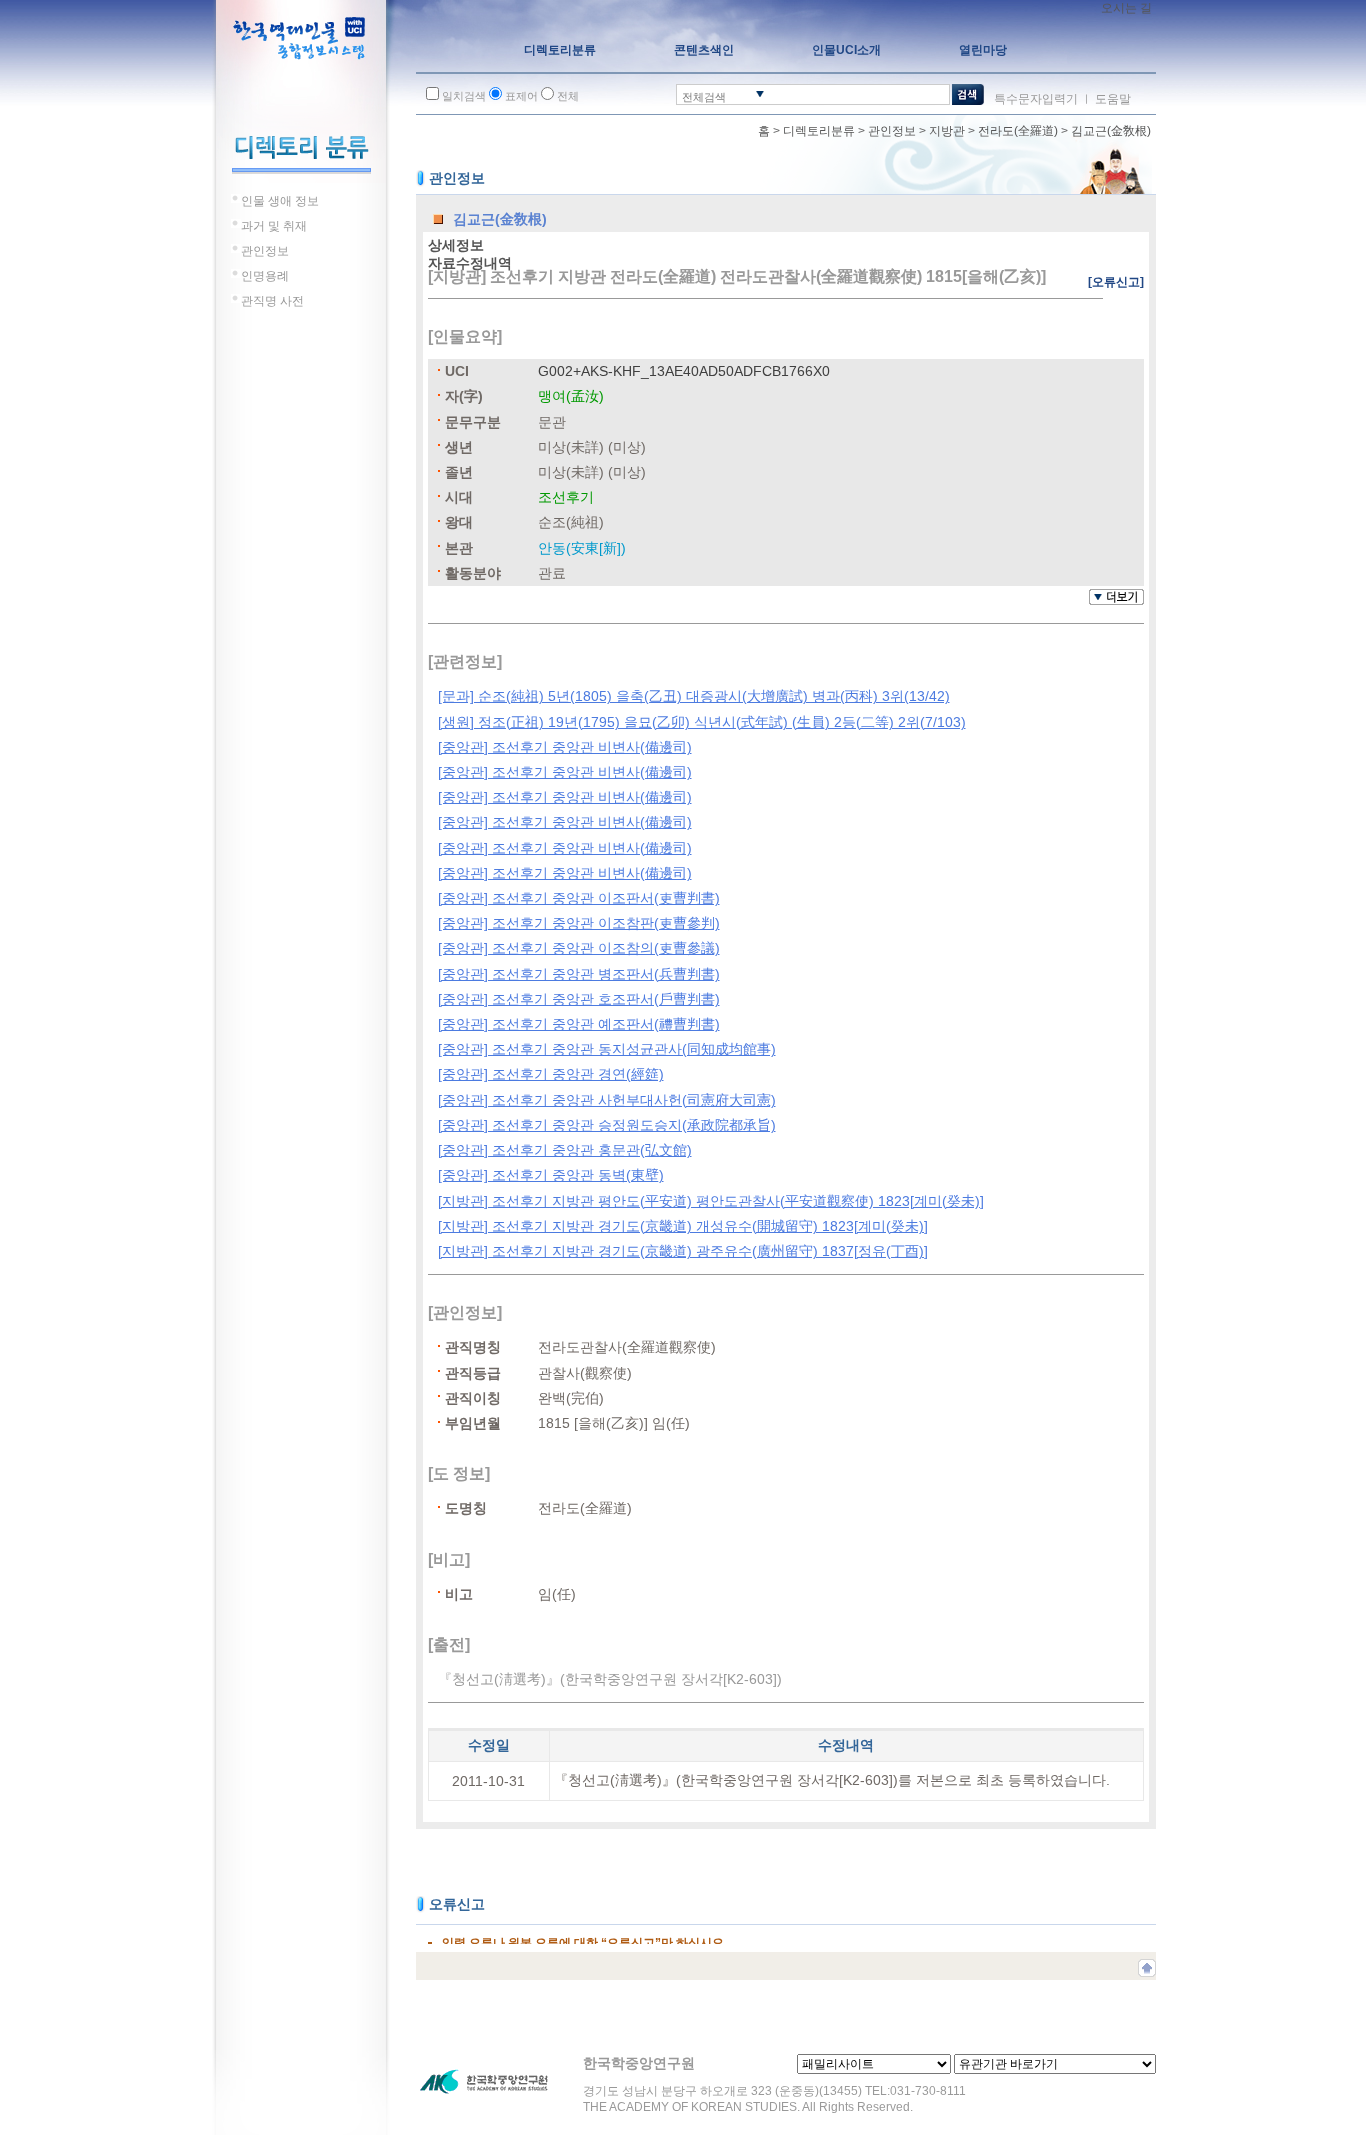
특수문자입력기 (1036, 99)
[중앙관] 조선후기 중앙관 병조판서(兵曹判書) (579, 974)
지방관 (947, 131)
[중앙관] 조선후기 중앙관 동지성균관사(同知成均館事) (607, 1049)
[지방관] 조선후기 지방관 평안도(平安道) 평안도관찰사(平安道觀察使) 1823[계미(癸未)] (711, 1201)
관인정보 (892, 131)
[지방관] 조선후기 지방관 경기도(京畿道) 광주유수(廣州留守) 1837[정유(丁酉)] (683, 1251)
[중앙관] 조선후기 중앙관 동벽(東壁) (551, 1175)
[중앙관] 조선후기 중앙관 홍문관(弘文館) (565, 1150)
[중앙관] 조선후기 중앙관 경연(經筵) (551, 1074)
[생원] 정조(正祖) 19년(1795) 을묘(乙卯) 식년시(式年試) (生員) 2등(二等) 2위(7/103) (702, 722)
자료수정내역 (470, 263)
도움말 (1113, 99)
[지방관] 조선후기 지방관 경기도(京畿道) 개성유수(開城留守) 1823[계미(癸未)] (683, 1226)
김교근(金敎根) (1111, 131)
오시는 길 (1126, 8)
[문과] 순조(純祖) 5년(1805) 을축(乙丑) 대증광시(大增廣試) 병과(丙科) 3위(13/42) (694, 696)
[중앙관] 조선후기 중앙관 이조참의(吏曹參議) (579, 948)
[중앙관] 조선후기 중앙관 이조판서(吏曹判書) (579, 898)
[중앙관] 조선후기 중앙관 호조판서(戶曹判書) (579, 999)
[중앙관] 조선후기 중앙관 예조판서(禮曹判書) (579, 1024)
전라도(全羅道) (1018, 131)
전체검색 (704, 97)
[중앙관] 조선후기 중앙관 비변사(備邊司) (565, 747)
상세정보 (456, 245)
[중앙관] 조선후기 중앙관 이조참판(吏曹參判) (579, 923)
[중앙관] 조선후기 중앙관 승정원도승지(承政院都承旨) (607, 1125)
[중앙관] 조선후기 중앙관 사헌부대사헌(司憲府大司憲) (607, 1100)
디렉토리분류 (819, 131)
